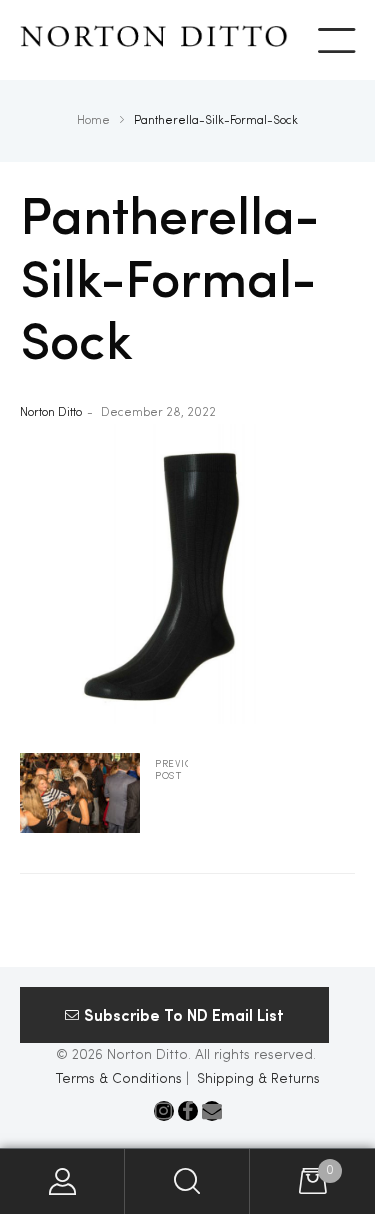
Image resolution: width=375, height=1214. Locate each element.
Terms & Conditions (119, 1079)
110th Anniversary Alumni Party (104, 793)
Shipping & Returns (258, 1079)
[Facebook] (188, 1111)
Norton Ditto (51, 413)
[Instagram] (164, 1111)
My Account (62, 1181)
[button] (174, 1015)
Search (187, 1181)
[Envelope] (212, 1111)
